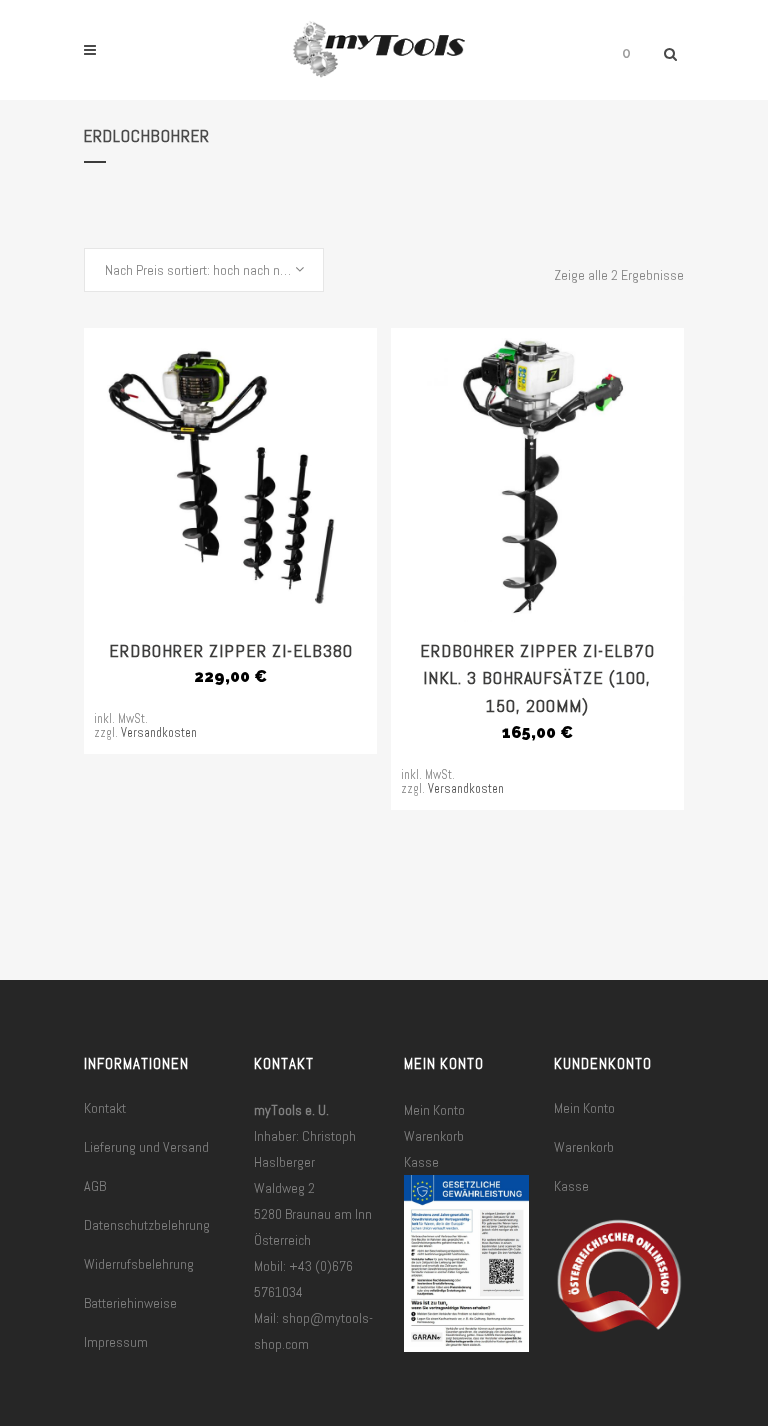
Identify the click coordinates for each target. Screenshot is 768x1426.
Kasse (421, 1162)
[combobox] (204, 270)
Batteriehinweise (130, 1303)
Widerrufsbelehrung (139, 1264)
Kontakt (105, 1108)
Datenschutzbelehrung (147, 1225)
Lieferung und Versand (146, 1147)
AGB (95, 1186)
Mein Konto (434, 1110)
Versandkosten (159, 733)
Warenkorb (434, 1136)
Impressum (116, 1342)
